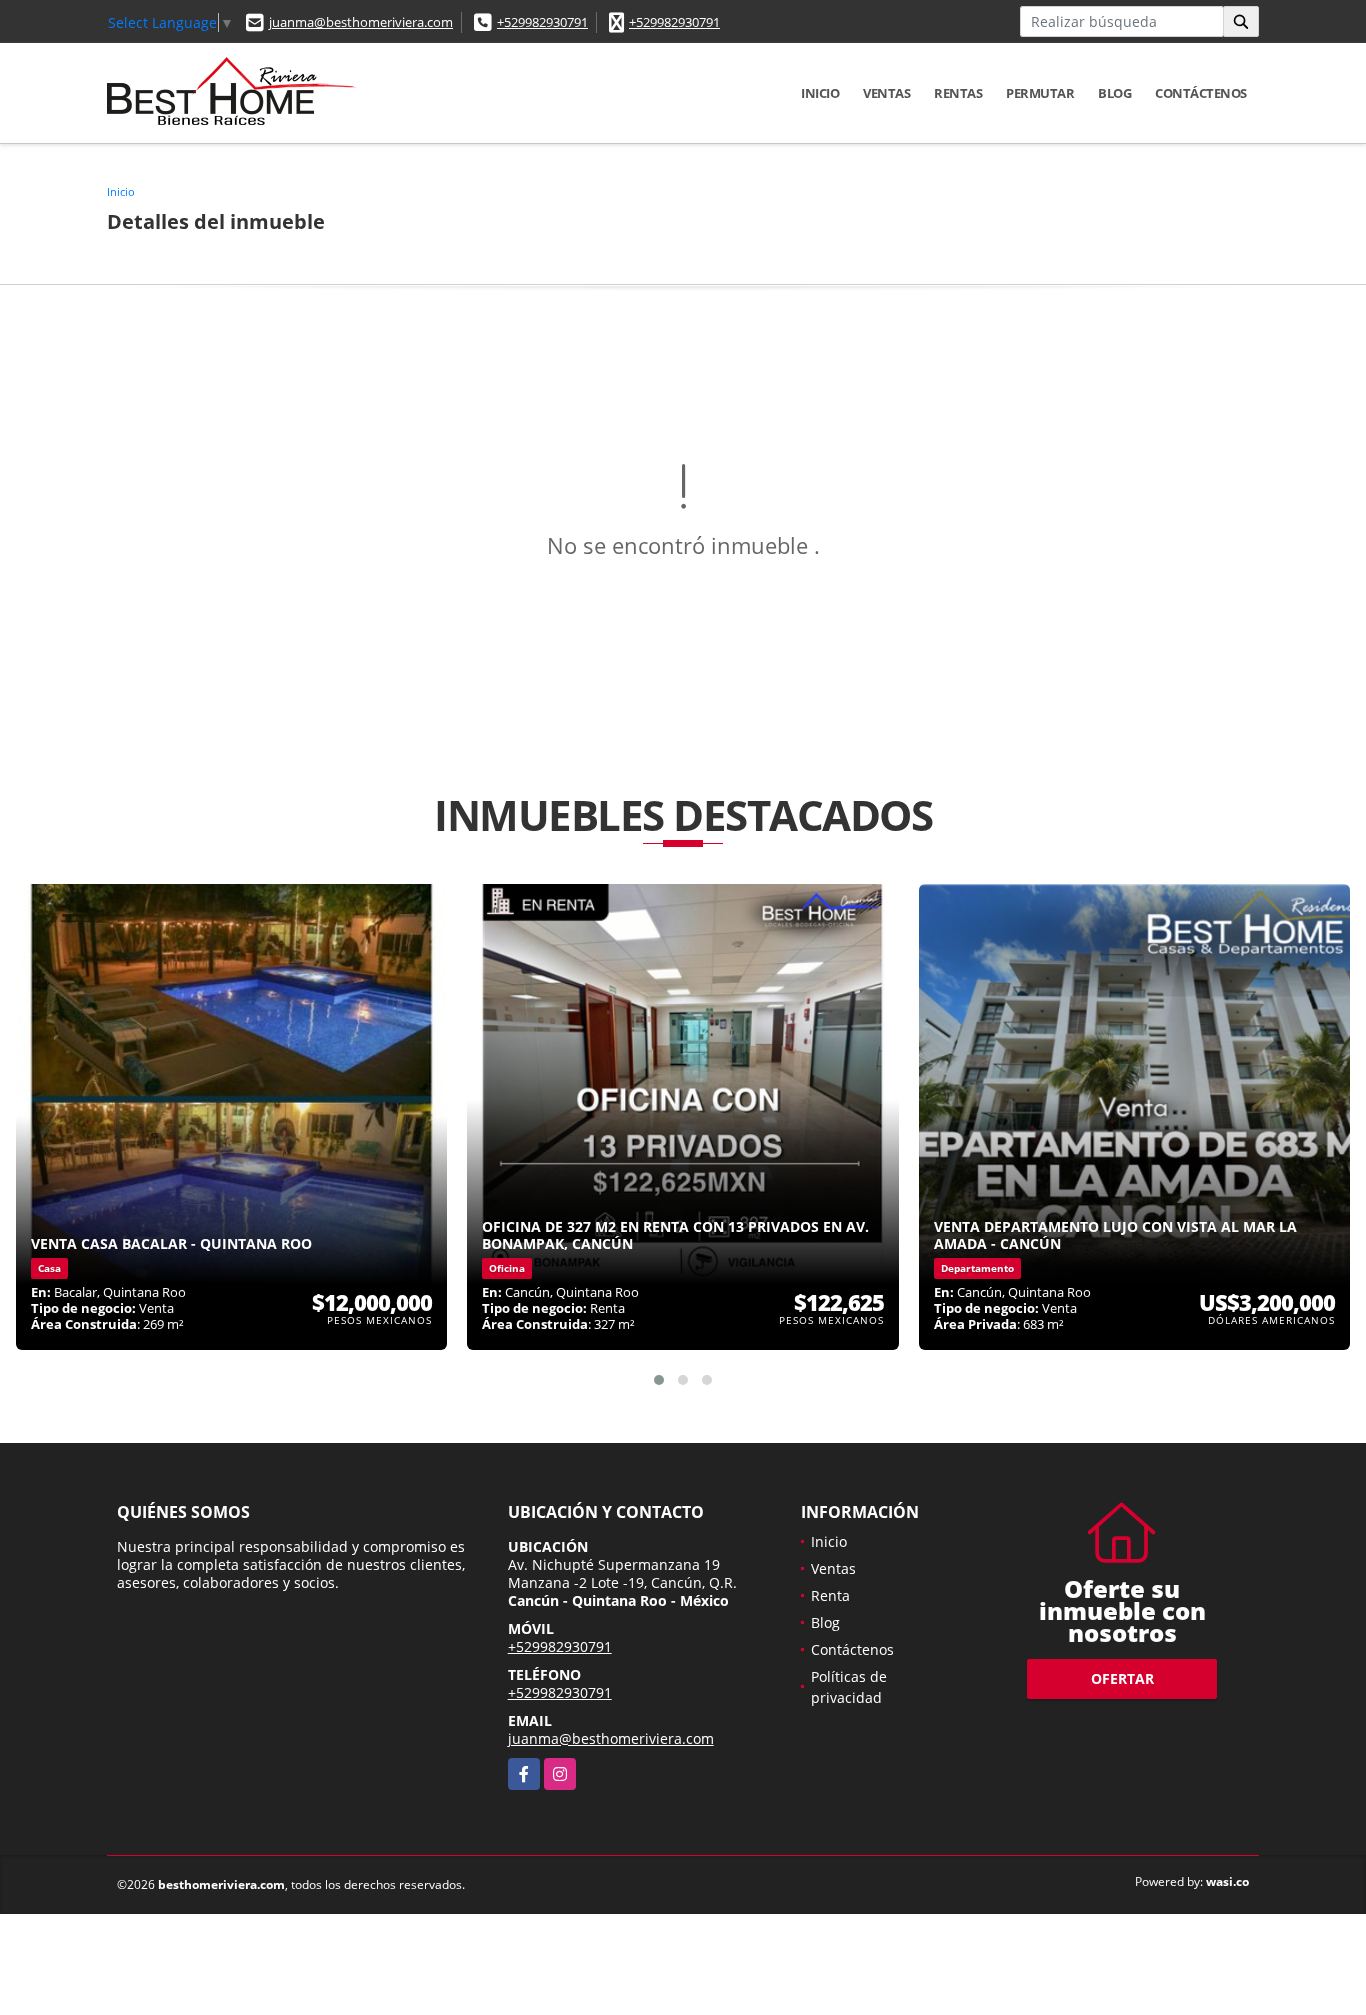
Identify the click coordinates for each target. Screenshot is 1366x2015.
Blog (1114, 93)
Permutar (1040, 93)
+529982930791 (542, 22)
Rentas (958, 93)
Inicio (820, 93)
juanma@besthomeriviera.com (361, 22)
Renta (830, 1595)
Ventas (886, 93)
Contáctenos (1201, 93)
